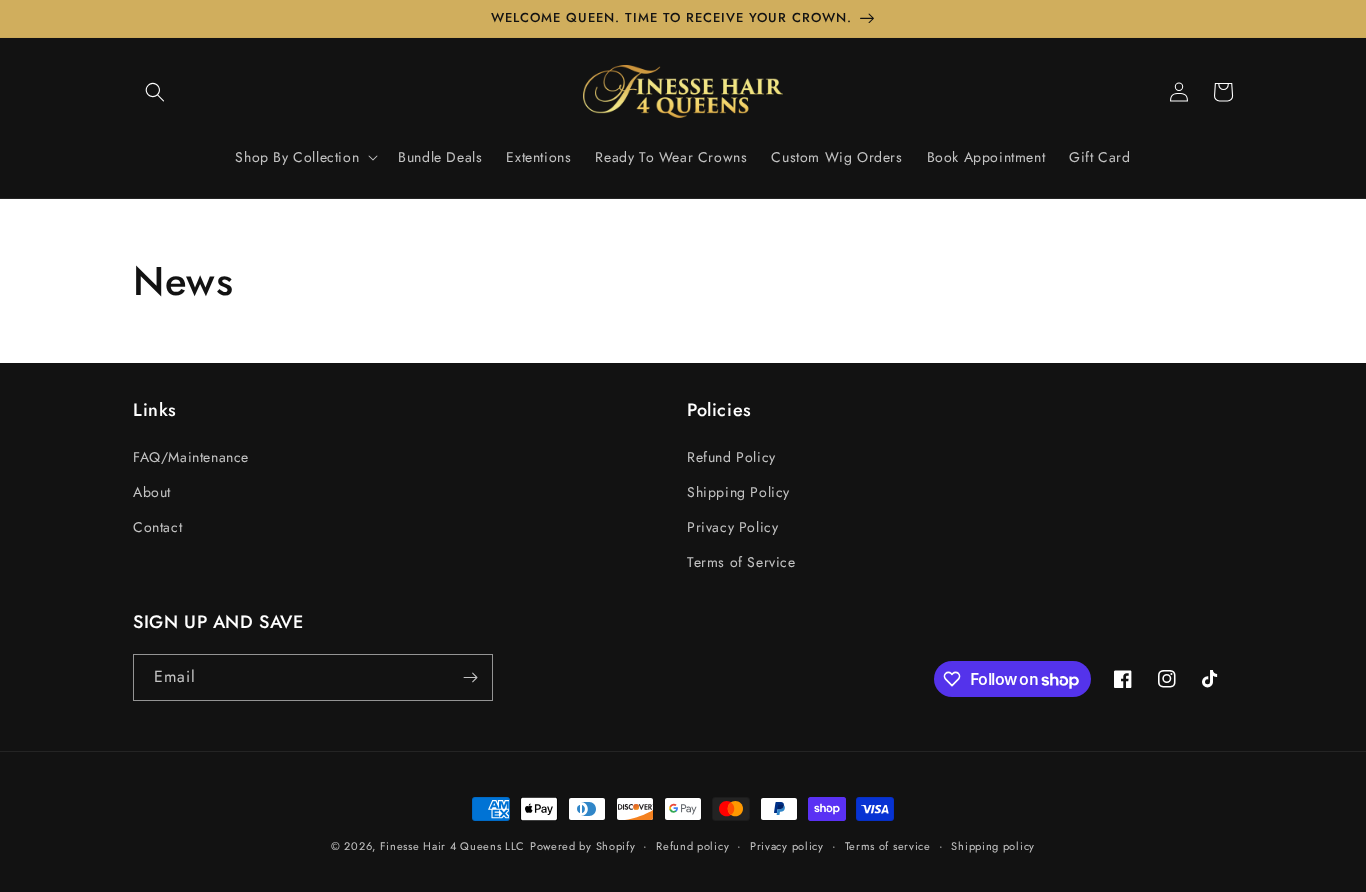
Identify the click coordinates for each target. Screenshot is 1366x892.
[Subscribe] (470, 677)
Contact (157, 527)
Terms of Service (741, 562)
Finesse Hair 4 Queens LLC (453, 846)
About (152, 492)
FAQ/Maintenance (191, 457)
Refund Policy (731, 457)
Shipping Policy (738, 492)
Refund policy (692, 846)
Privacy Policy (732, 527)
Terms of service (888, 846)
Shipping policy (993, 846)
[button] (155, 92)
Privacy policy (787, 846)
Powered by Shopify (583, 846)
